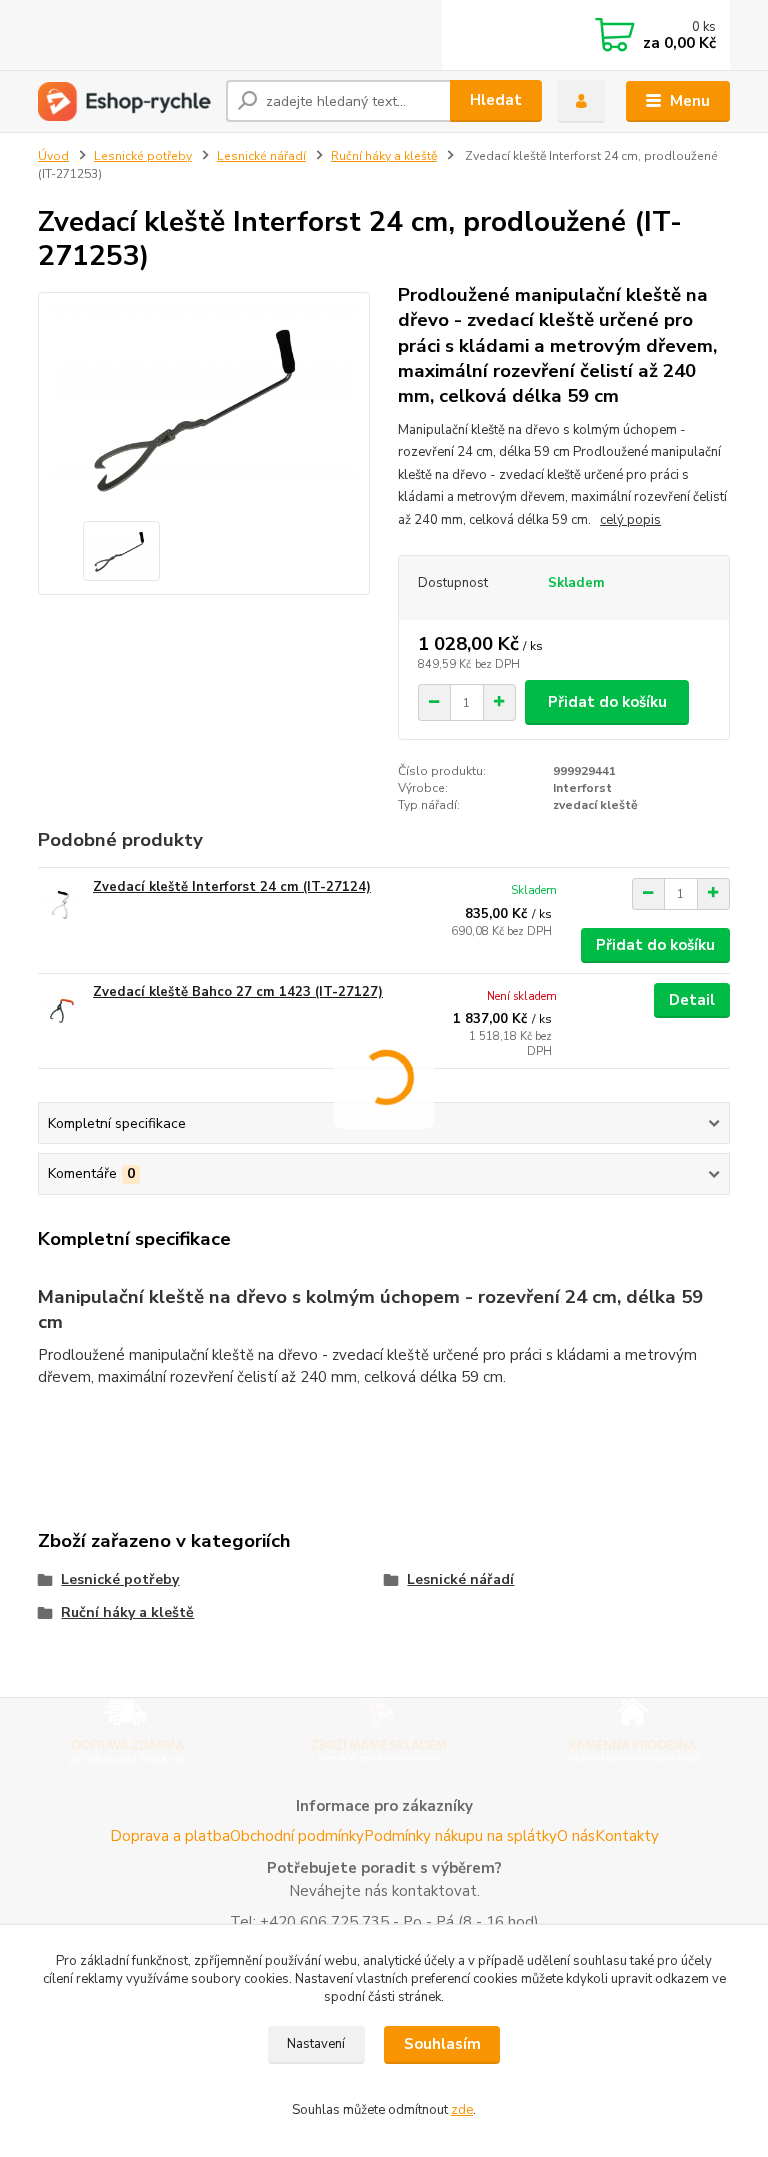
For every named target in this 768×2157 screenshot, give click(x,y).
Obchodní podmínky (297, 1836)
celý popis (630, 520)
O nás (576, 1836)
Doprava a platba (170, 1836)
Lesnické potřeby (143, 156)
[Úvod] (124, 101)
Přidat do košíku (607, 702)
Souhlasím (442, 2044)
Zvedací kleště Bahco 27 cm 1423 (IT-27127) (238, 992)
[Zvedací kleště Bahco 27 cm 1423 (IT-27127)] (61, 1010)
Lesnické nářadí (261, 156)
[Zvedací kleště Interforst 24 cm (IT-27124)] (61, 905)
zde (462, 2110)
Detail (692, 1000)
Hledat (496, 100)
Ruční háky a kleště (384, 156)
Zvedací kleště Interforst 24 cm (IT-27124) (232, 887)
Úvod (53, 156)
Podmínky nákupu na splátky (460, 1836)
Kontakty (627, 1836)
